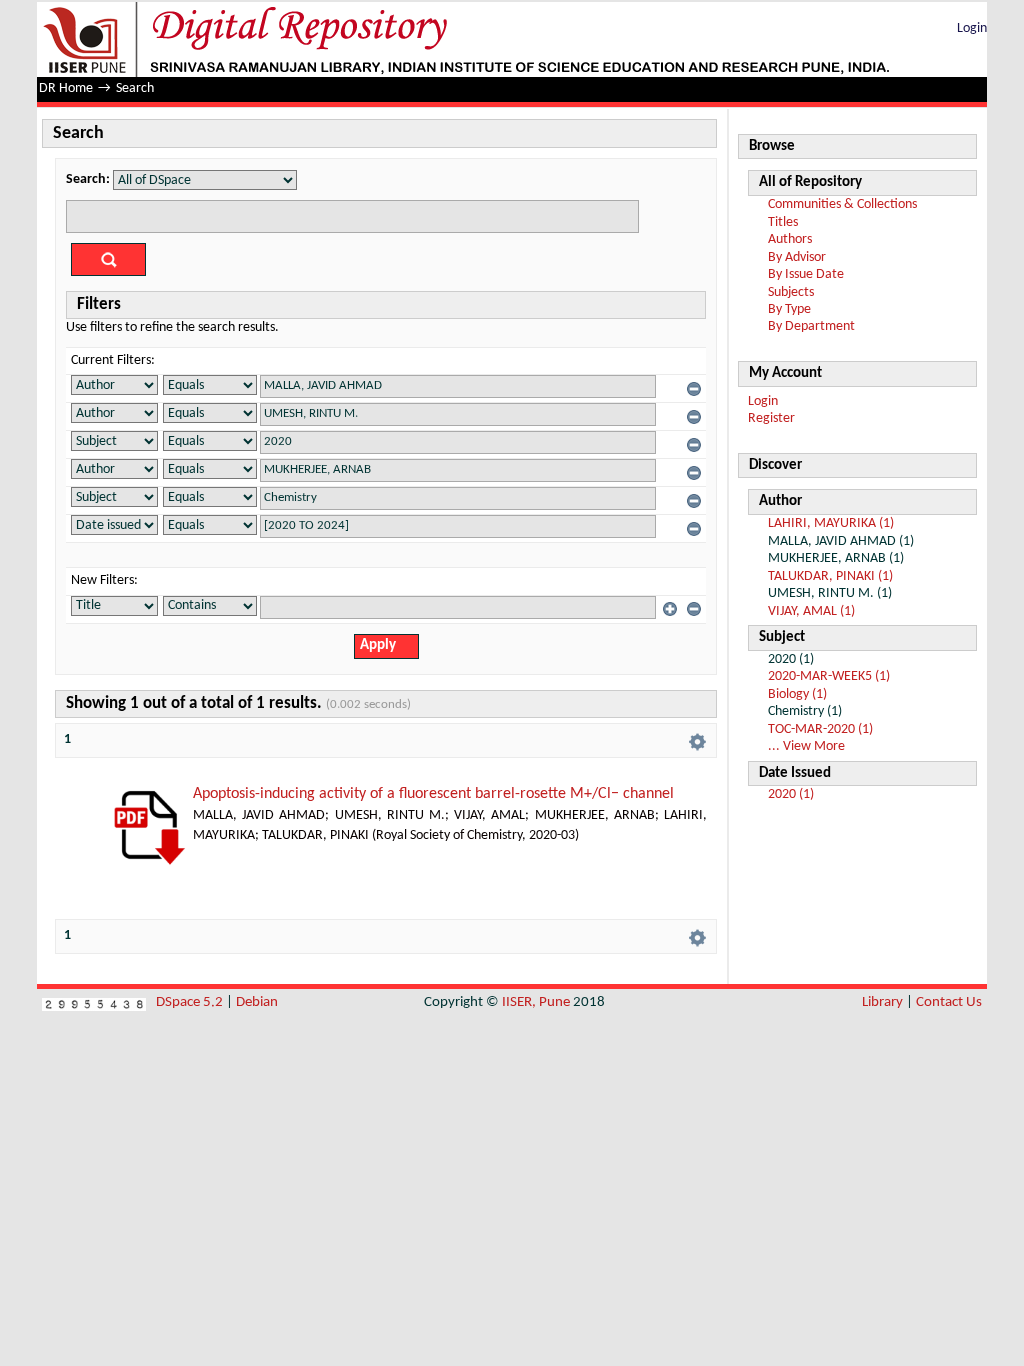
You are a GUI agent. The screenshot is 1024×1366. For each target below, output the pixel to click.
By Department (811, 326)
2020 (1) (791, 794)
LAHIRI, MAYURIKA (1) (831, 523)
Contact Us (949, 1002)
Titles (783, 222)
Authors (790, 239)
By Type (789, 309)
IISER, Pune (536, 1002)
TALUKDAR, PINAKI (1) (830, 576)
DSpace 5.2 (191, 1002)
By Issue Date (806, 274)
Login (972, 28)
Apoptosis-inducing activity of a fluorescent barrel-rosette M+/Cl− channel (433, 794)
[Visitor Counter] (94, 1002)
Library (882, 1002)
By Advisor (797, 257)
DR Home (66, 88)
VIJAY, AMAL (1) (811, 611)
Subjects (791, 292)
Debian (257, 1002)
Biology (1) (797, 694)
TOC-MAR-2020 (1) (820, 729)
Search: (88, 179)
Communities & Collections (842, 204)
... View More (806, 746)
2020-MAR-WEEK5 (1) (829, 676)
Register (771, 418)
